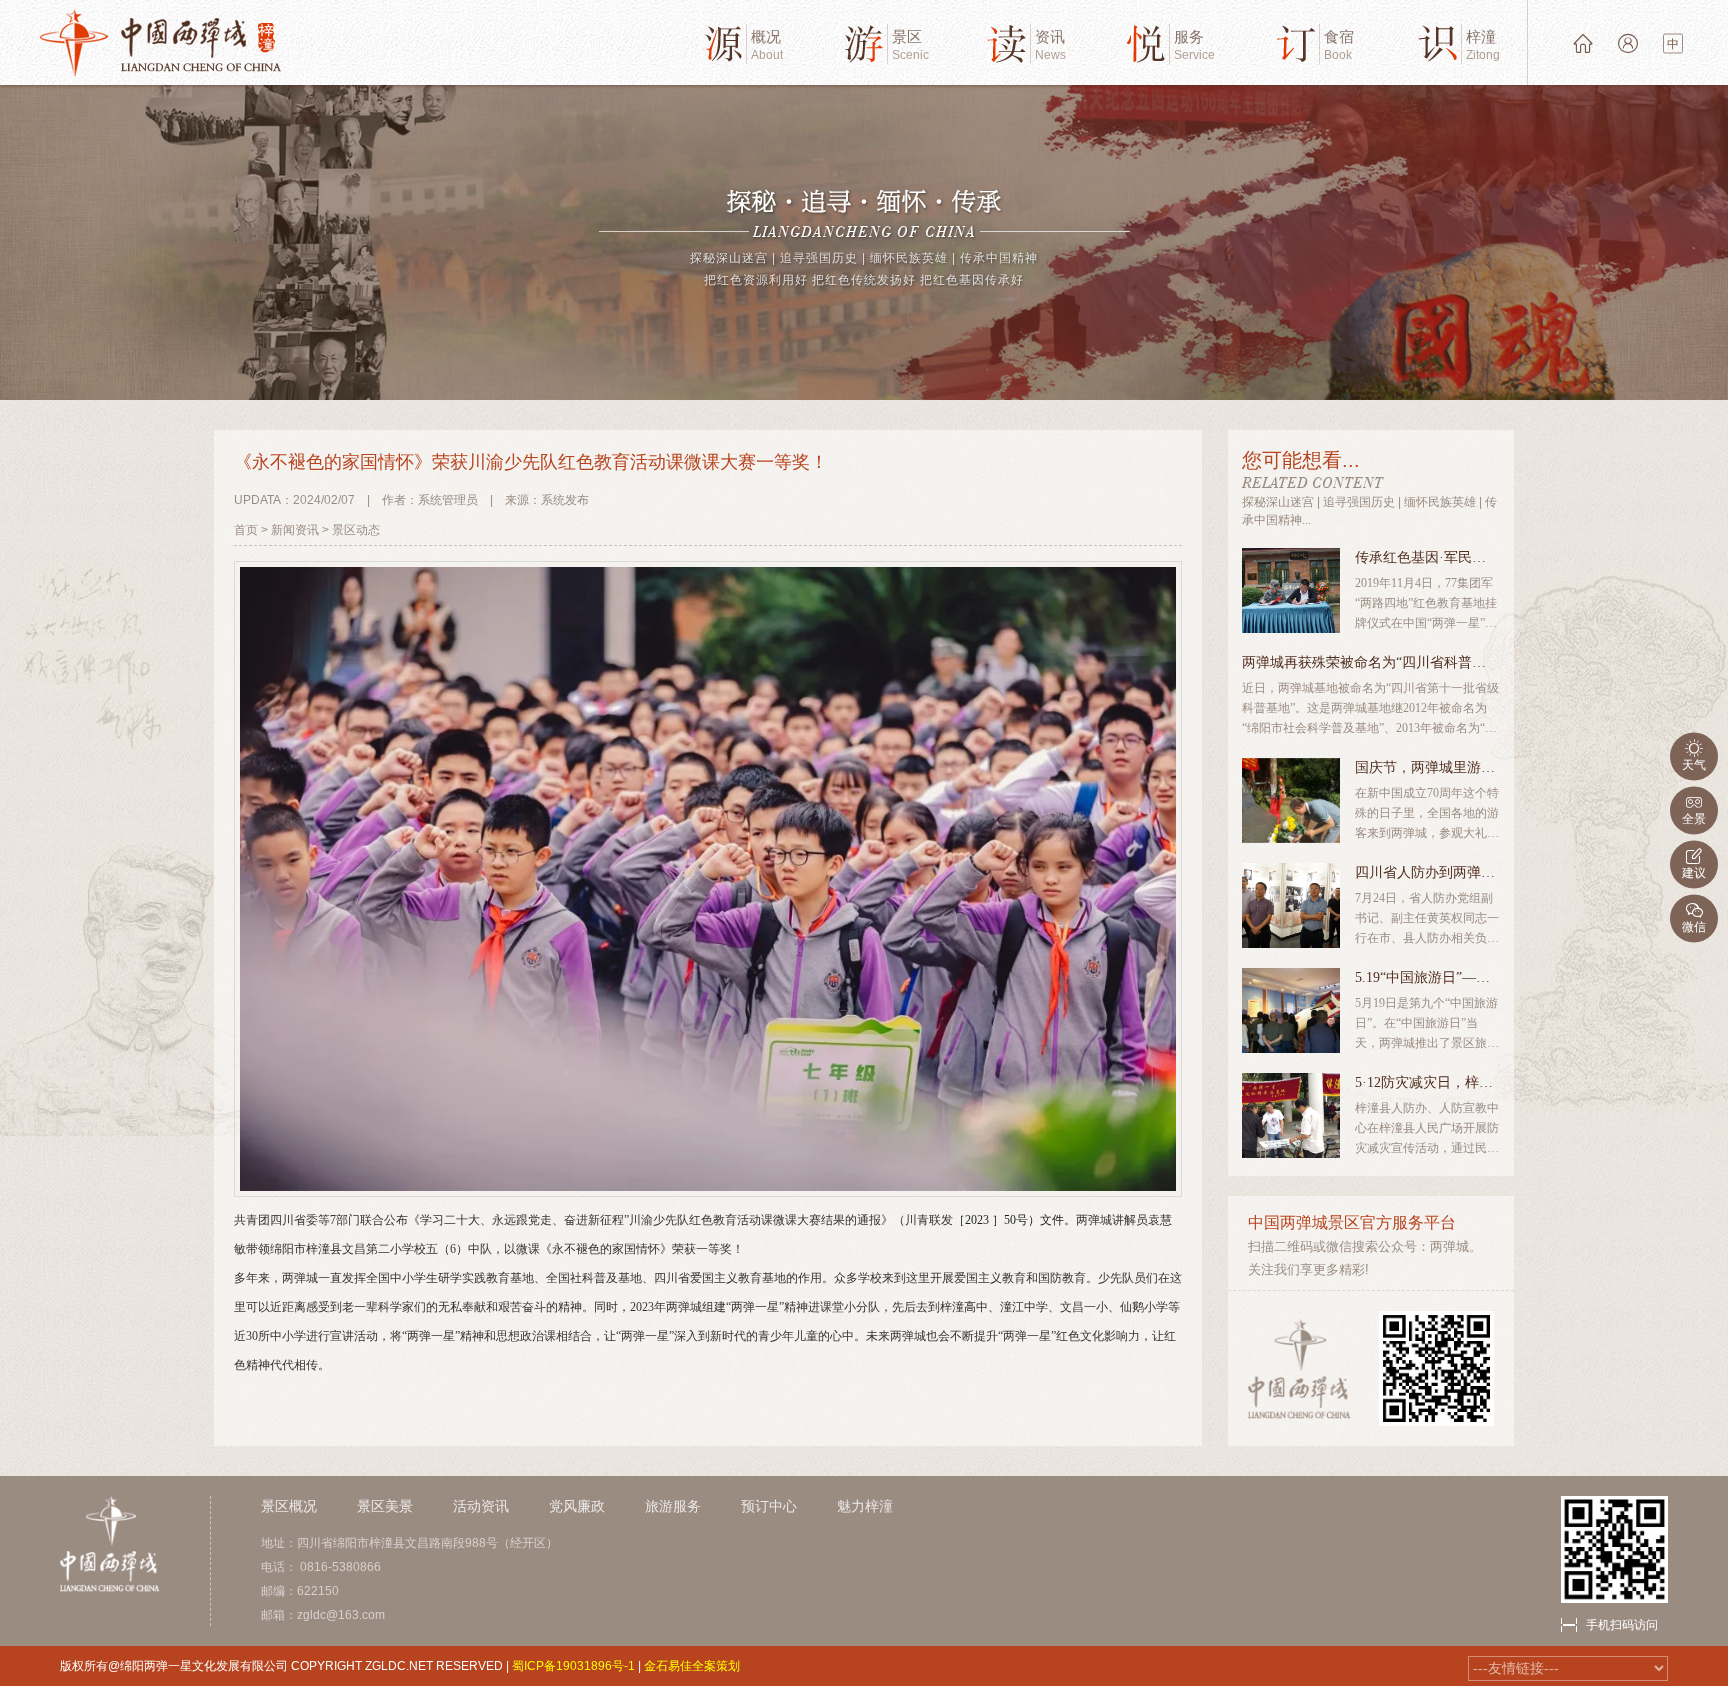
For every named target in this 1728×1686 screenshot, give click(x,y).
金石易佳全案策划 (692, 1666)
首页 (246, 530)
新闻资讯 (295, 530)
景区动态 (356, 530)
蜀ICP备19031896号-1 (573, 1666)
